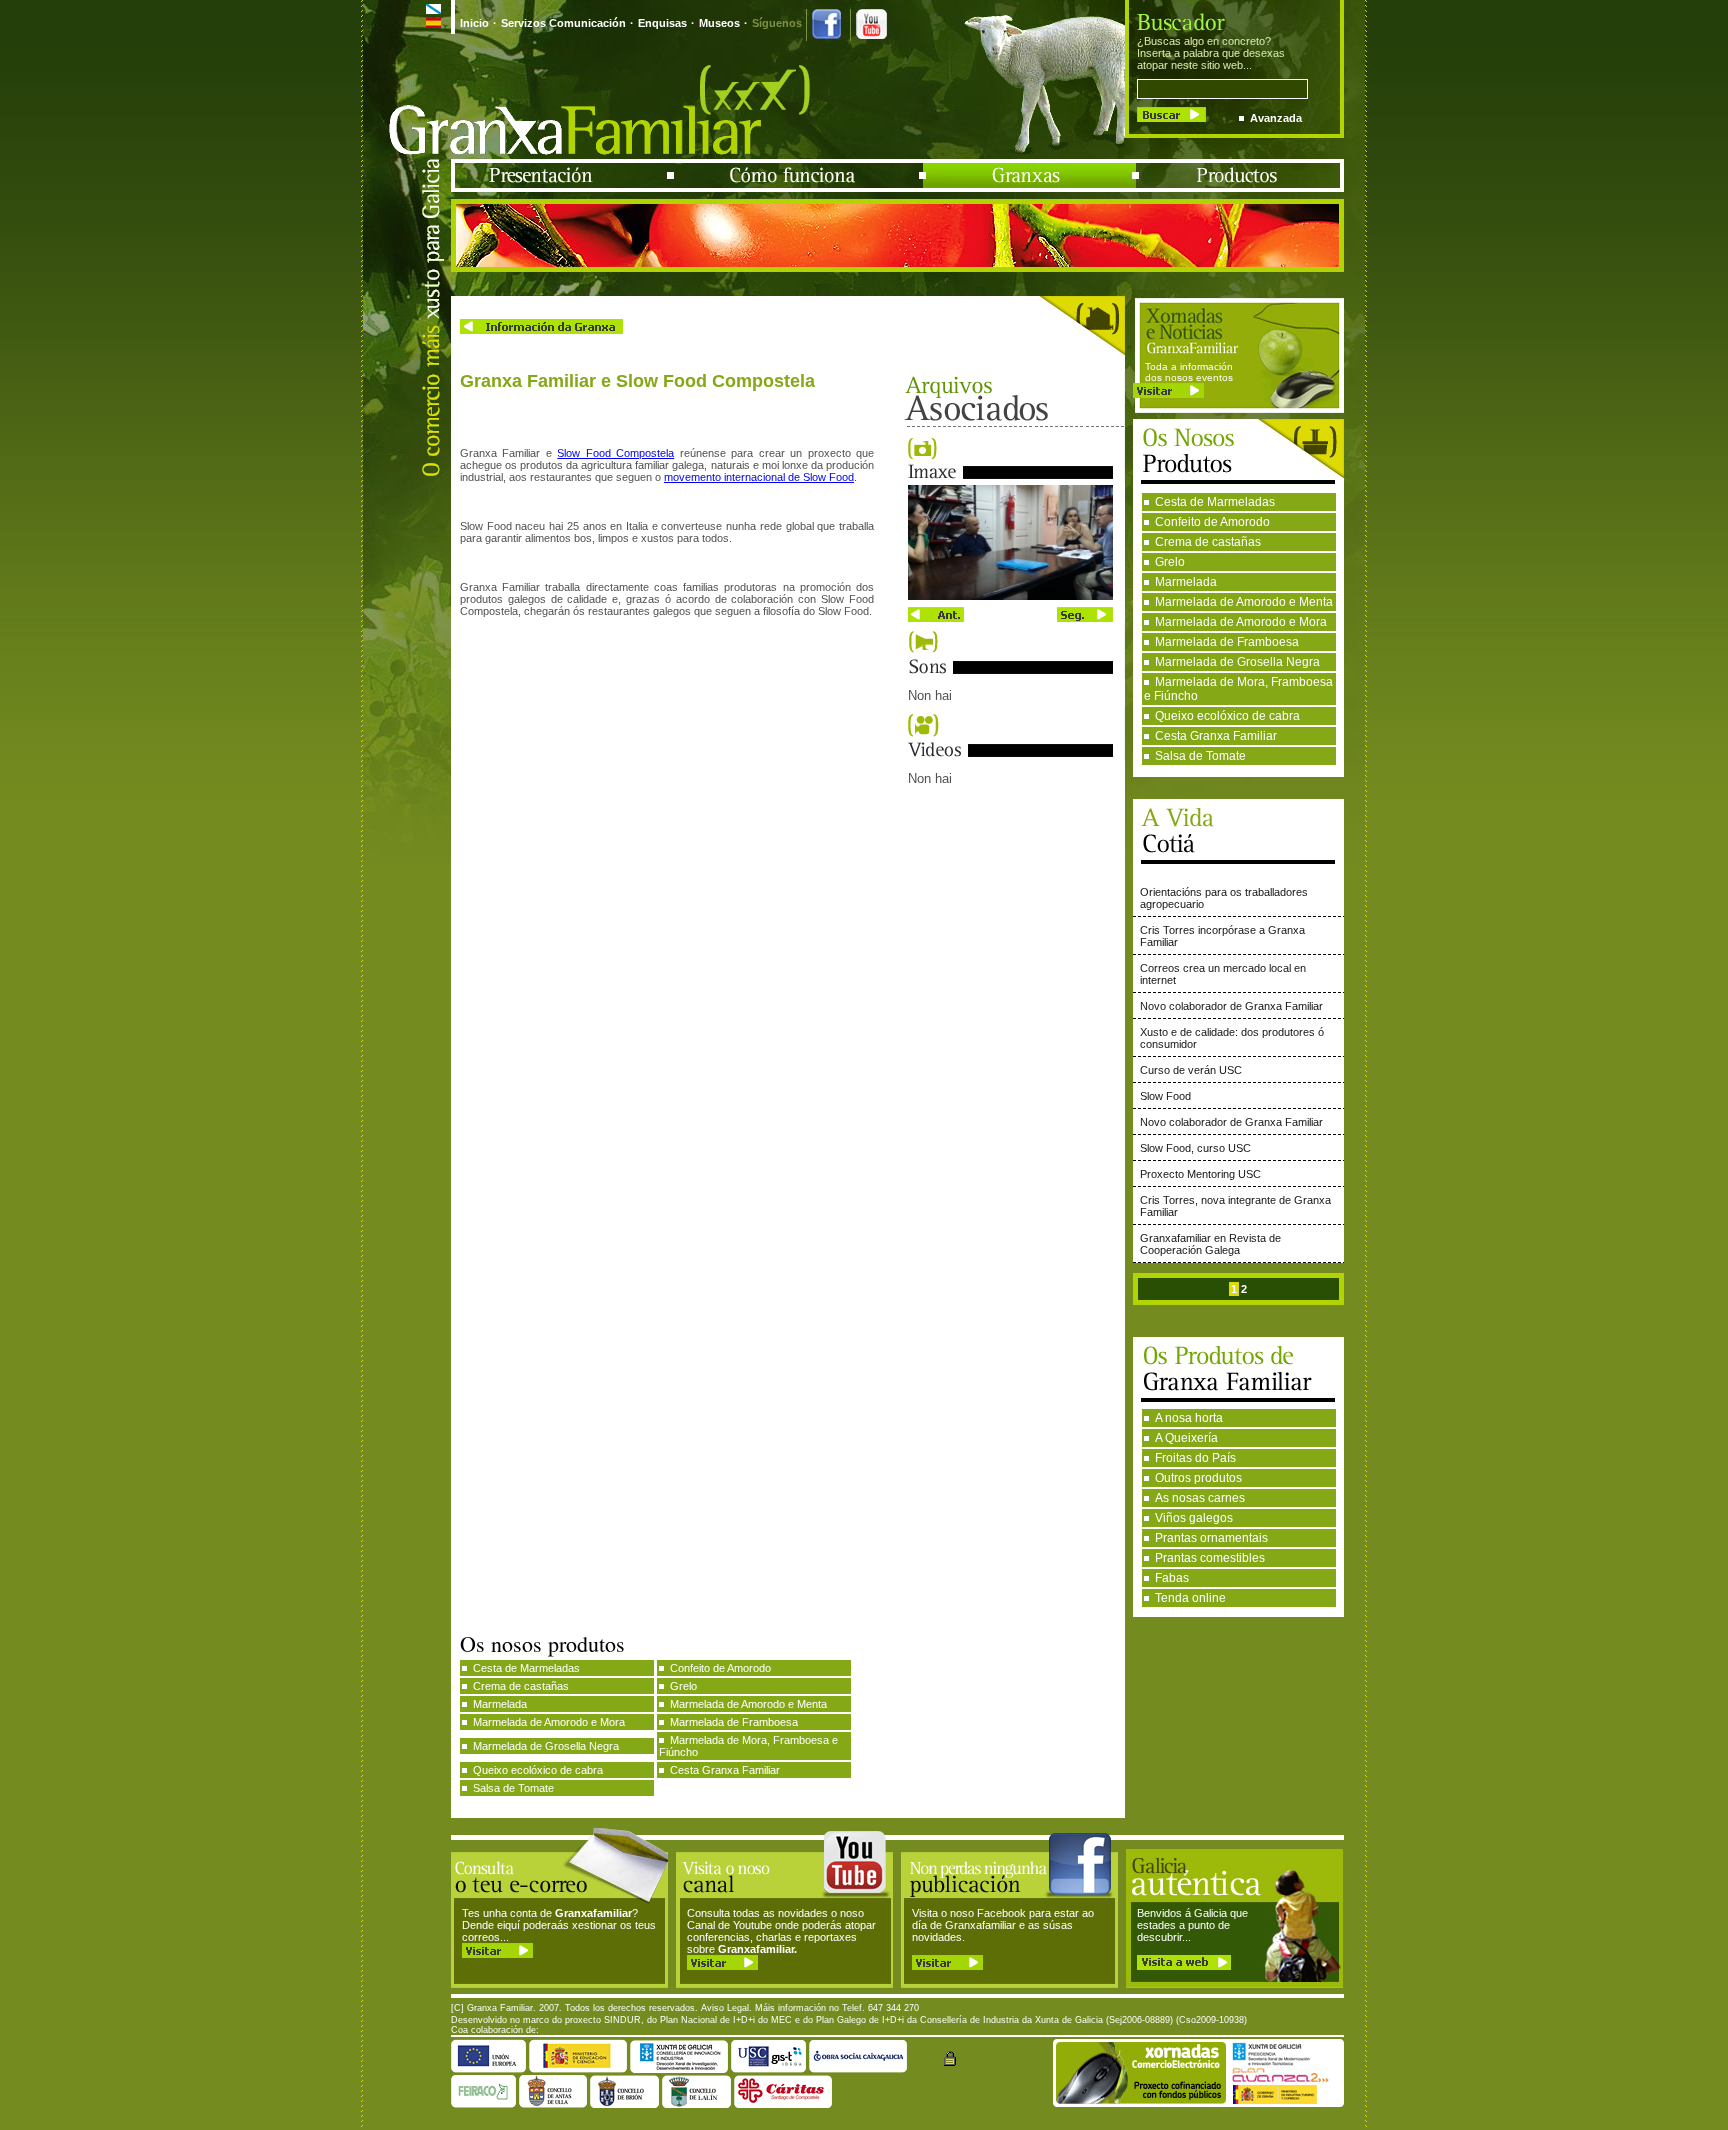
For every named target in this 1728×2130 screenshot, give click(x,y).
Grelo (1170, 562)
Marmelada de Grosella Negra (1237, 662)
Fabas (1172, 1578)
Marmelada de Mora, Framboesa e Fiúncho (1238, 689)
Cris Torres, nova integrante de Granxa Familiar (1235, 1206)
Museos (719, 23)
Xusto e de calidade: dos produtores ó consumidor (1232, 1038)
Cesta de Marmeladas (1215, 502)
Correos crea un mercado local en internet (1223, 974)
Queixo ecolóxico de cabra (1227, 716)
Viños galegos (1194, 1518)
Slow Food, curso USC (1195, 1148)
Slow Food (1165, 1096)
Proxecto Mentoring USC (1200, 1174)
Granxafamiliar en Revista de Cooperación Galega (1210, 1244)
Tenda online (1190, 1598)
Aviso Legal (725, 2008)
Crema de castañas (1208, 542)
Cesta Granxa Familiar (1216, 736)
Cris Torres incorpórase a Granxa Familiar (1222, 936)
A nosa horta (1189, 1418)
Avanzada (1276, 118)
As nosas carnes (1200, 1498)
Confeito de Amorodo (1212, 522)
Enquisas (662, 23)
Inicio (474, 23)
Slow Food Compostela (615, 453)
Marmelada (1186, 582)
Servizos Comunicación (563, 23)
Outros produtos (1198, 1478)
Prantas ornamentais (1211, 1538)
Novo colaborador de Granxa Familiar (1231, 1006)
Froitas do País (1195, 1458)
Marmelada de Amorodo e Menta (1244, 602)
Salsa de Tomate (1200, 756)
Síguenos (777, 23)
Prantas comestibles (1210, 1558)
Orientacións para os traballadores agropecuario (1224, 898)
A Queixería (1186, 1438)
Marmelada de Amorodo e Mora (1241, 622)
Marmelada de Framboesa (1227, 642)
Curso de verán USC (1191, 1070)
